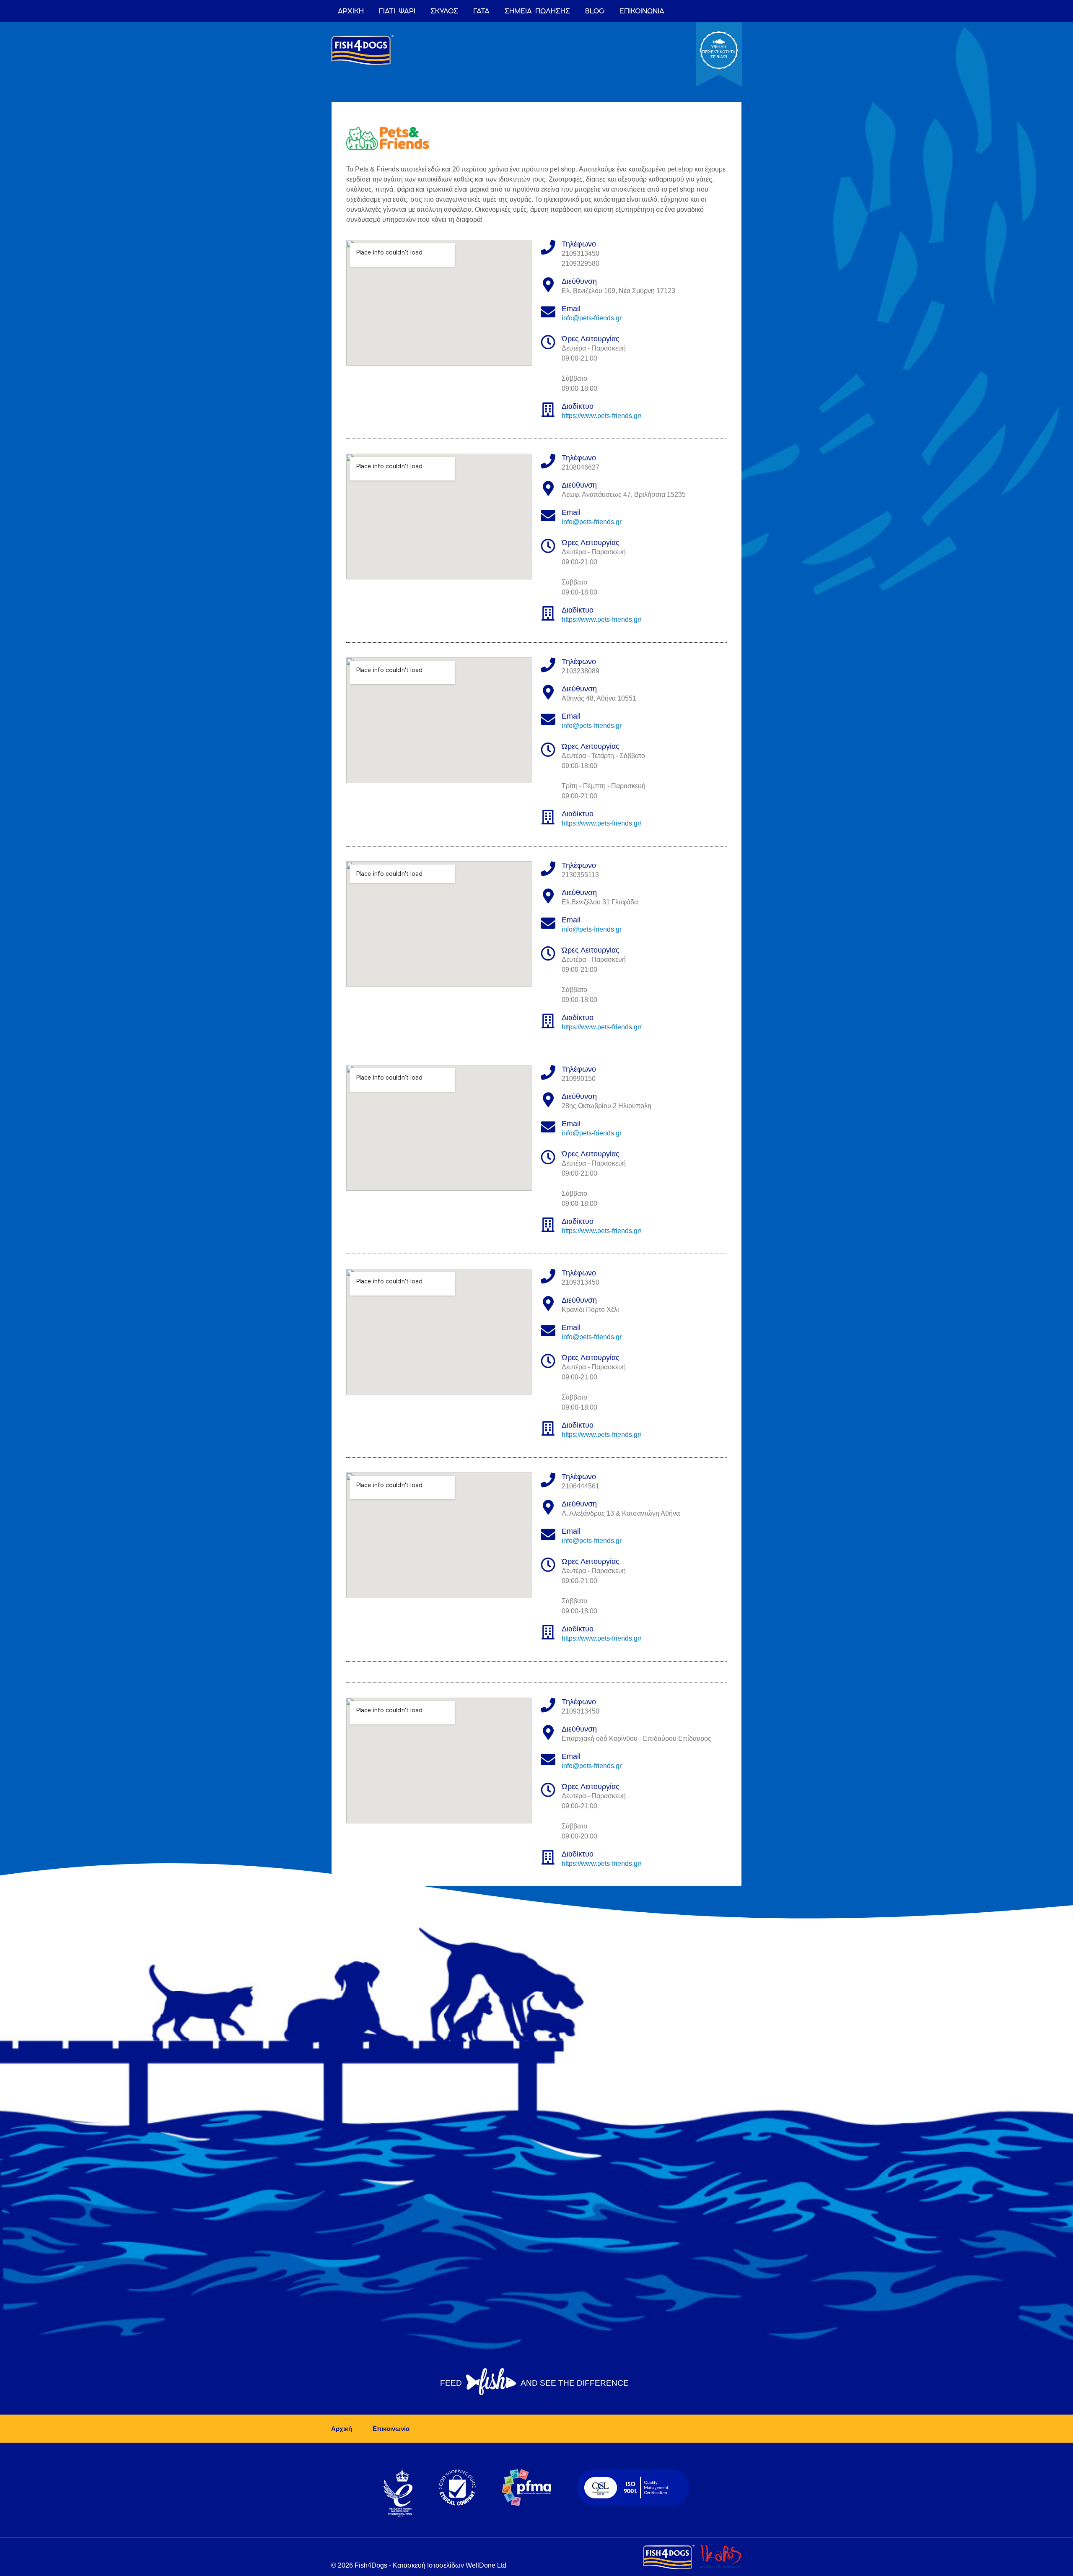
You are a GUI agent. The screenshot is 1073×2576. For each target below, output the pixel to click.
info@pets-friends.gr (592, 318)
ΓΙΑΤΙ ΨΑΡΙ (397, 11)
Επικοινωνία (391, 2429)
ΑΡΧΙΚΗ (351, 11)
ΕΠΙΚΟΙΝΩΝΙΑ (642, 11)
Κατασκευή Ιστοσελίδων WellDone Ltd (450, 2565)
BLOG (595, 11)
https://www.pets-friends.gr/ (601, 416)
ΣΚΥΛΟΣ (444, 11)
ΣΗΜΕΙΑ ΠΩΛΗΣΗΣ (537, 11)
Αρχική (342, 2429)
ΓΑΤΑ (481, 11)
